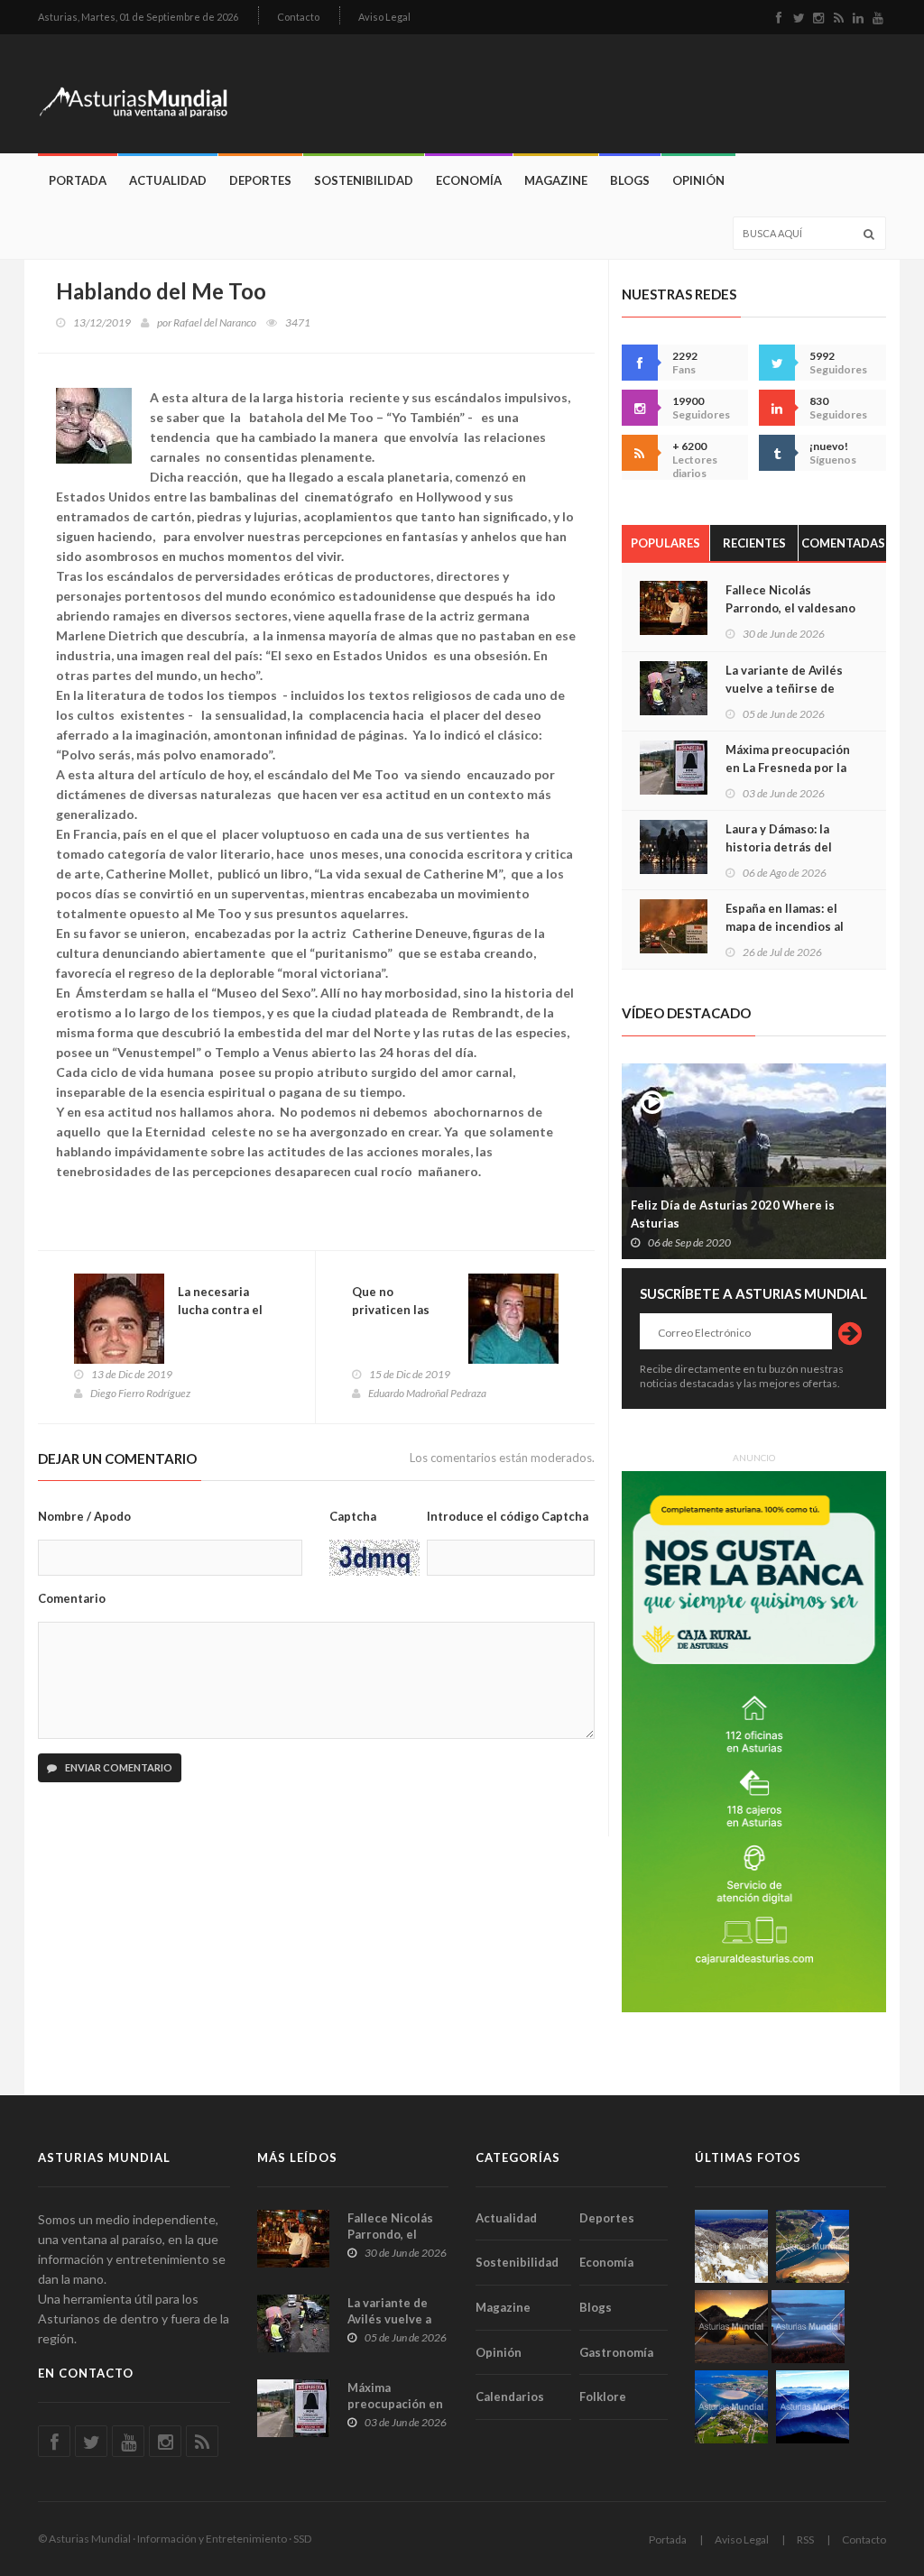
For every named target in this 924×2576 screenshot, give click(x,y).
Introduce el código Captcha (508, 1516)
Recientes (754, 543)
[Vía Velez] (808, 2327)
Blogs (630, 180)
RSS (805, 2539)
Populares (665, 543)
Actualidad (168, 180)
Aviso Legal (384, 17)
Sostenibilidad (364, 180)
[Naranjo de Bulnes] (731, 2246)
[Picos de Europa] (813, 2407)
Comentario (72, 1598)
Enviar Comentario (118, 1767)
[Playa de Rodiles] (813, 2246)
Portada (78, 180)
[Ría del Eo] (731, 2407)
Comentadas (843, 543)
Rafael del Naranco (215, 322)
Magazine (556, 180)
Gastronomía (616, 2352)
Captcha (353, 1516)
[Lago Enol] (731, 2327)
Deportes (260, 180)
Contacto (298, 17)
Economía (469, 180)
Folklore (603, 2397)
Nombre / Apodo (84, 1516)
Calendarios (510, 2397)
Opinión (698, 180)
